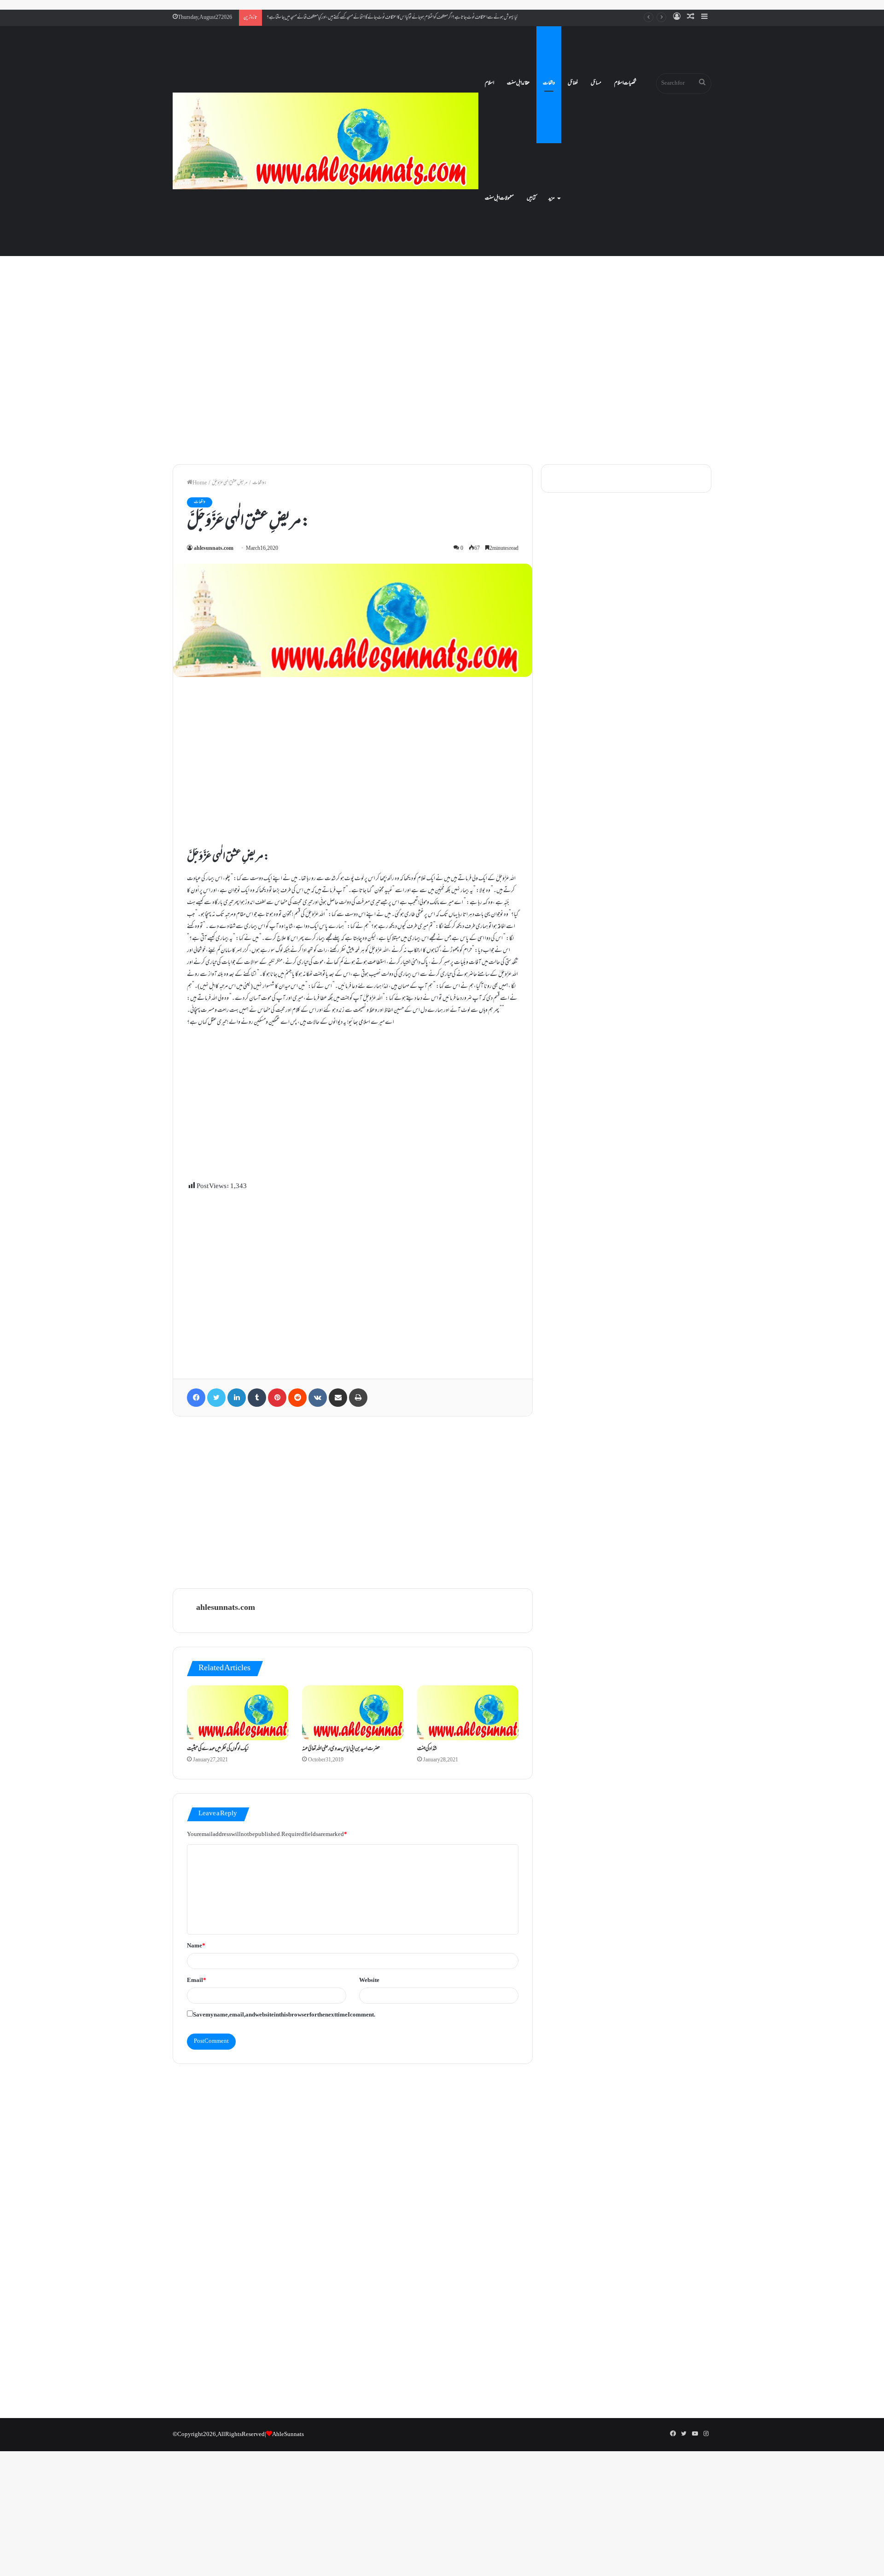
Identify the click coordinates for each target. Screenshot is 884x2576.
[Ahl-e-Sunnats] (326, 141)
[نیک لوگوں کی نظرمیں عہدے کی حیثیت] (238, 1713)
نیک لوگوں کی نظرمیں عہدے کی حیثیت (218, 1749)
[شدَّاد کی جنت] (468, 1713)
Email (197, 1981)
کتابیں (531, 198)
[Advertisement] (442, 378)
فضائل (573, 83)
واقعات (549, 83)
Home (200, 483)
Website (369, 1981)
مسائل (596, 83)
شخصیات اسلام (625, 83)
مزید (552, 198)
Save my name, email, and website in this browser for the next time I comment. (284, 2015)
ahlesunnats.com (214, 549)
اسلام (489, 83)
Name (196, 1946)
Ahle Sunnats (288, 2435)
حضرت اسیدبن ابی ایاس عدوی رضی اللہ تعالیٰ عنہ (341, 1749)
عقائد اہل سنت (518, 83)
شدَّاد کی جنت (427, 1749)
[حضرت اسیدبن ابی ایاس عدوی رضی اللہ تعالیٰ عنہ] (353, 1713)
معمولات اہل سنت (499, 198)
